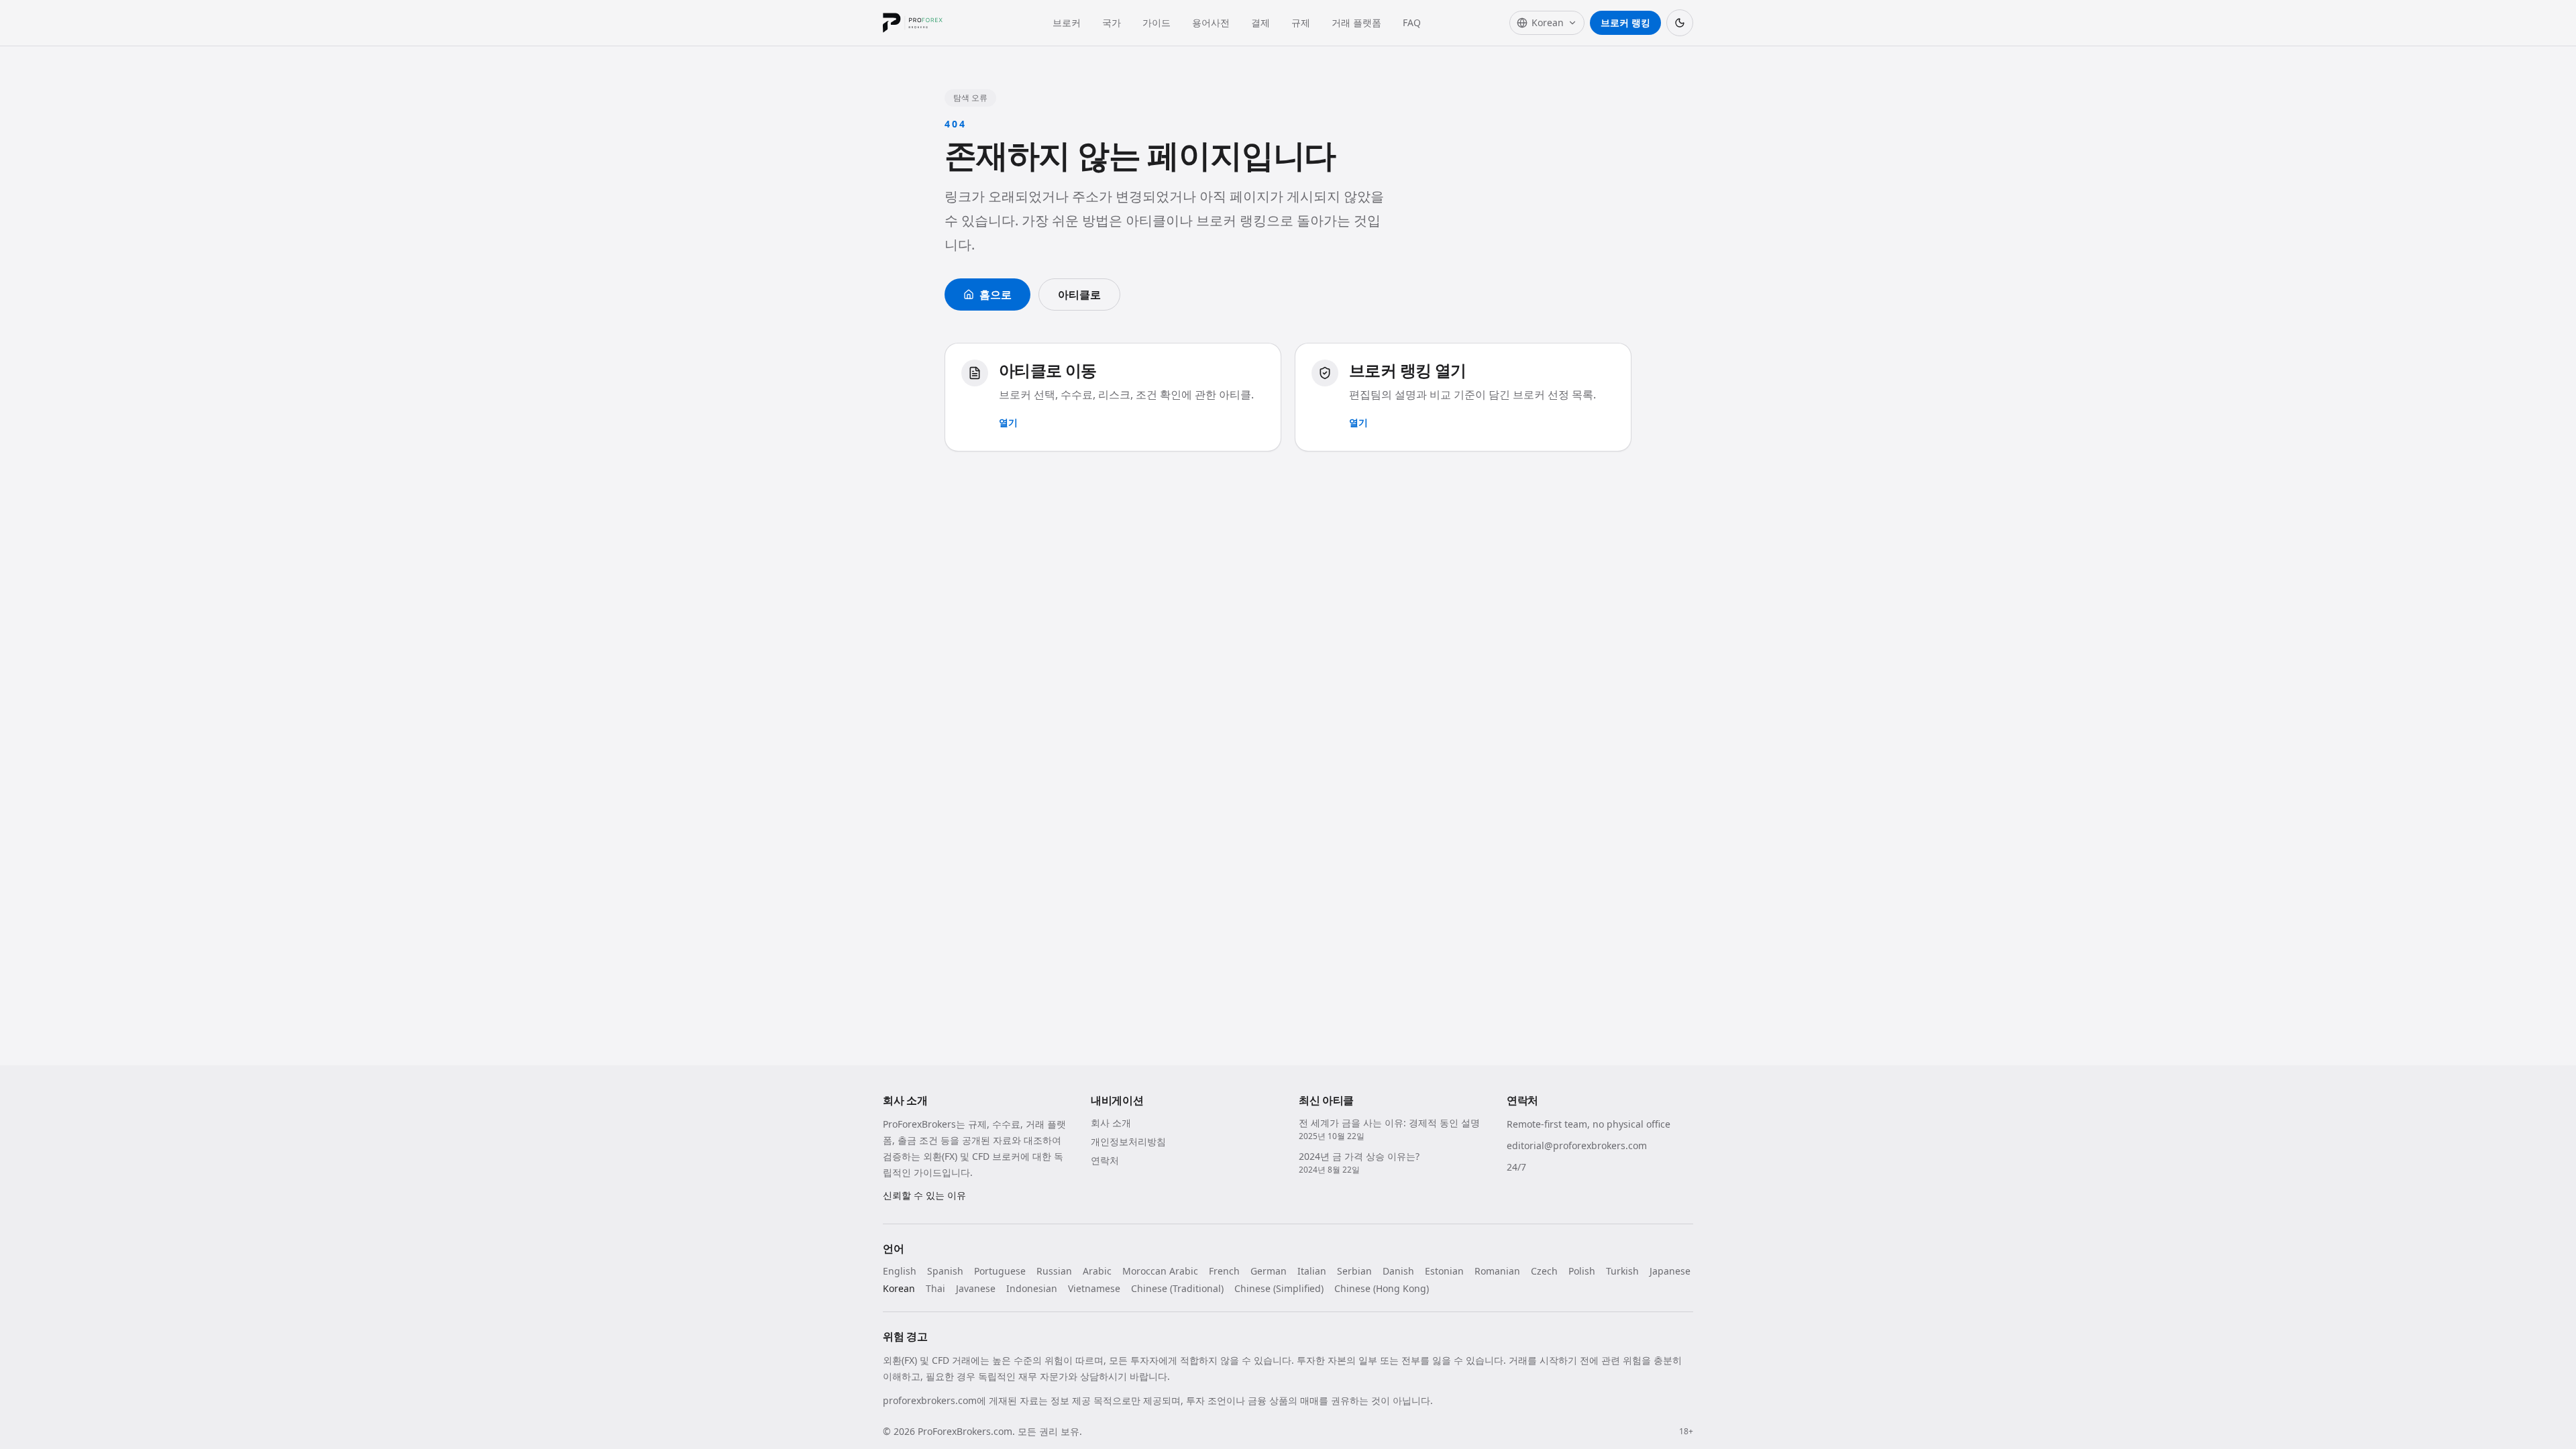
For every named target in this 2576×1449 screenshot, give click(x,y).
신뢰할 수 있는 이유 (924, 1195)
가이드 (1157, 22)
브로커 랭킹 (1625, 22)
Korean (899, 1288)
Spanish (945, 1271)
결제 (1260, 22)
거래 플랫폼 (1356, 22)
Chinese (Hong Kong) (1382, 1288)
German (1269, 1271)
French (1224, 1271)
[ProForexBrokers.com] (923, 23)
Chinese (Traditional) (1177, 1288)
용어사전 (1211, 22)
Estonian (1444, 1271)
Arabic (1097, 1271)
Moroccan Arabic (1160, 1271)
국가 (1112, 22)
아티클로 (1079, 294)
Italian (1312, 1271)
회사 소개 (1111, 1123)
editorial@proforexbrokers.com (1577, 1145)
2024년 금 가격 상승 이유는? (1359, 1156)
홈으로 (996, 294)
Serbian (1354, 1271)
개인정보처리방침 (1128, 1141)
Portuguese (1000, 1271)
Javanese (976, 1288)
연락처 (1105, 1160)
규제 (1301, 22)
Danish (1398, 1271)
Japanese (1670, 1271)
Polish (1582, 1271)
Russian (1054, 1271)
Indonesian (1032, 1288)
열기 (1008, 422)
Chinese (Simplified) (1279, 1288)
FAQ (1412, 22)
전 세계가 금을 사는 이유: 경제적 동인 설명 (1389, 1123)
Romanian (1497, 1271)
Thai (935, 1288)
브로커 (1067, 22)
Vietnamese (1094, 1288)
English (900, 1271)
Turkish (1622, 1271)
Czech (1544, 1271)
